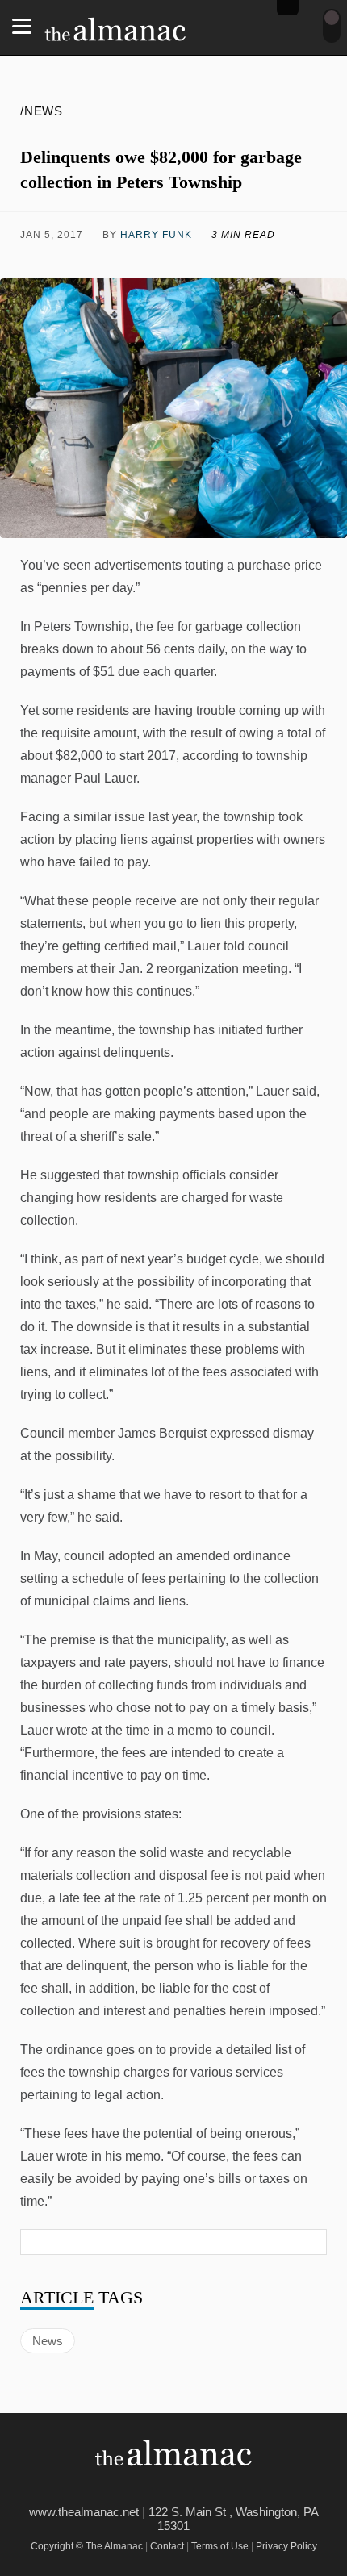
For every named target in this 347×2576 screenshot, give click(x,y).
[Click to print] (292, 259)
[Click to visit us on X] (135, 259)
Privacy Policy (286, 2546)
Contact (167, 2546)
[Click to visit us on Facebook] (56, 259)
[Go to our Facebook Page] (150, 2488)
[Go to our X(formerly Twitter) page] (185, 2488)
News (48, 2341)
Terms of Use (220, 2546)
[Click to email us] (213, 259)
